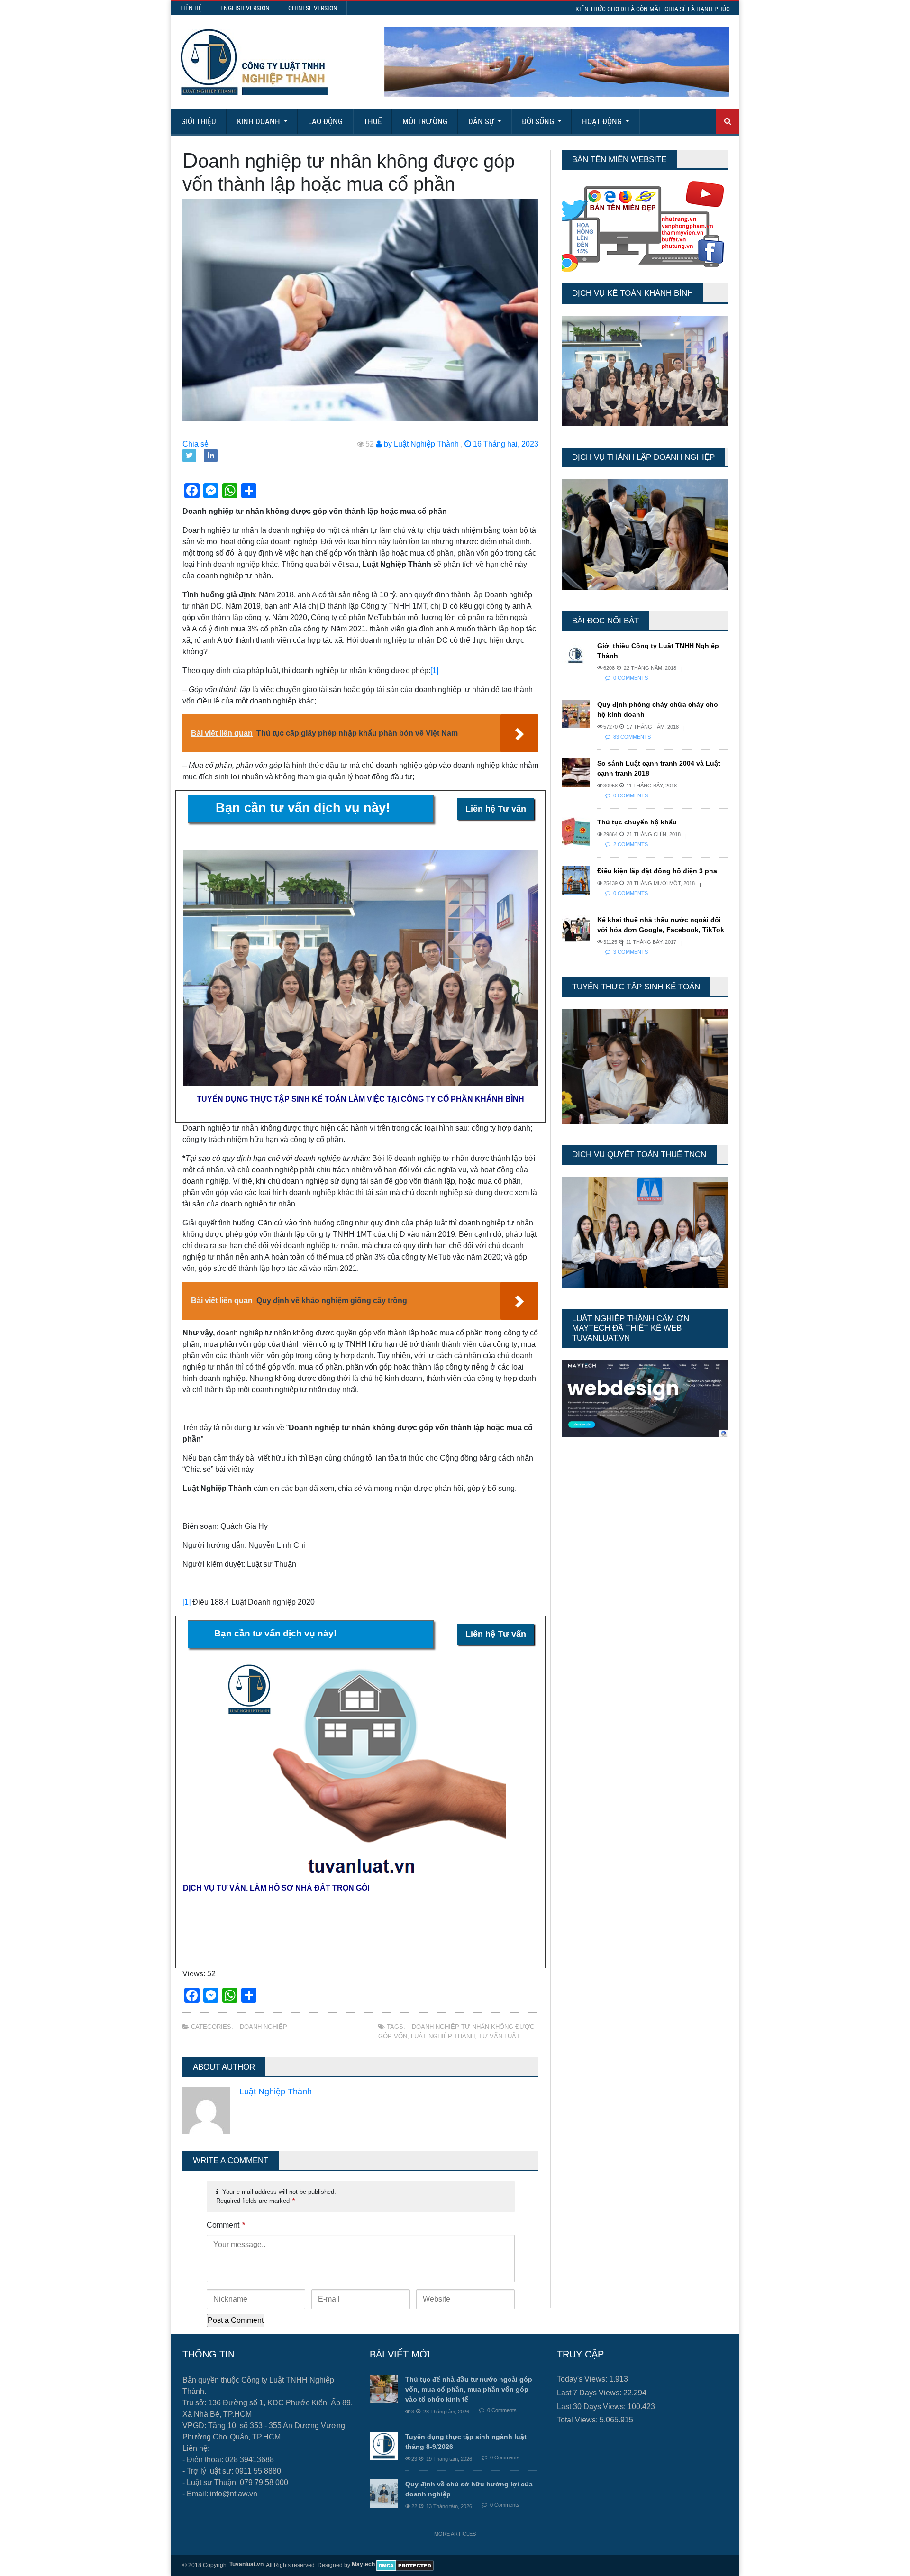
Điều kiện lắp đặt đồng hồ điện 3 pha (657, 871)
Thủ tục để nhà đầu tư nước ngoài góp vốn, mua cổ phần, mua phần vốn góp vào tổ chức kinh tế (469, 2389)
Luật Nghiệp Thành (443, 2036)
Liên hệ (191, 8)
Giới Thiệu (199, 121)
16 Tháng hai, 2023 (505, 444)
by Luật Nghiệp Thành (420, 444)
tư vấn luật (499, 2036)
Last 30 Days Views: (592, 2407)
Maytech (363, 2564)
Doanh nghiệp (264, 2027)
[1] (434, 671)
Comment (226, 2225)
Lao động (325, 121)
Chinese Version (313, 8)
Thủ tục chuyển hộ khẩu (637, 822)
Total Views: (578, 2420)
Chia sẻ (196, 444)
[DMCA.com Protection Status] (405, 2566)
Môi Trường (425, 121)
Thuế (373, 121)
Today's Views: (583, 2379)
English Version (245, 8)
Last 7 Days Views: (590, 2393)
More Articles (455, 2534)
